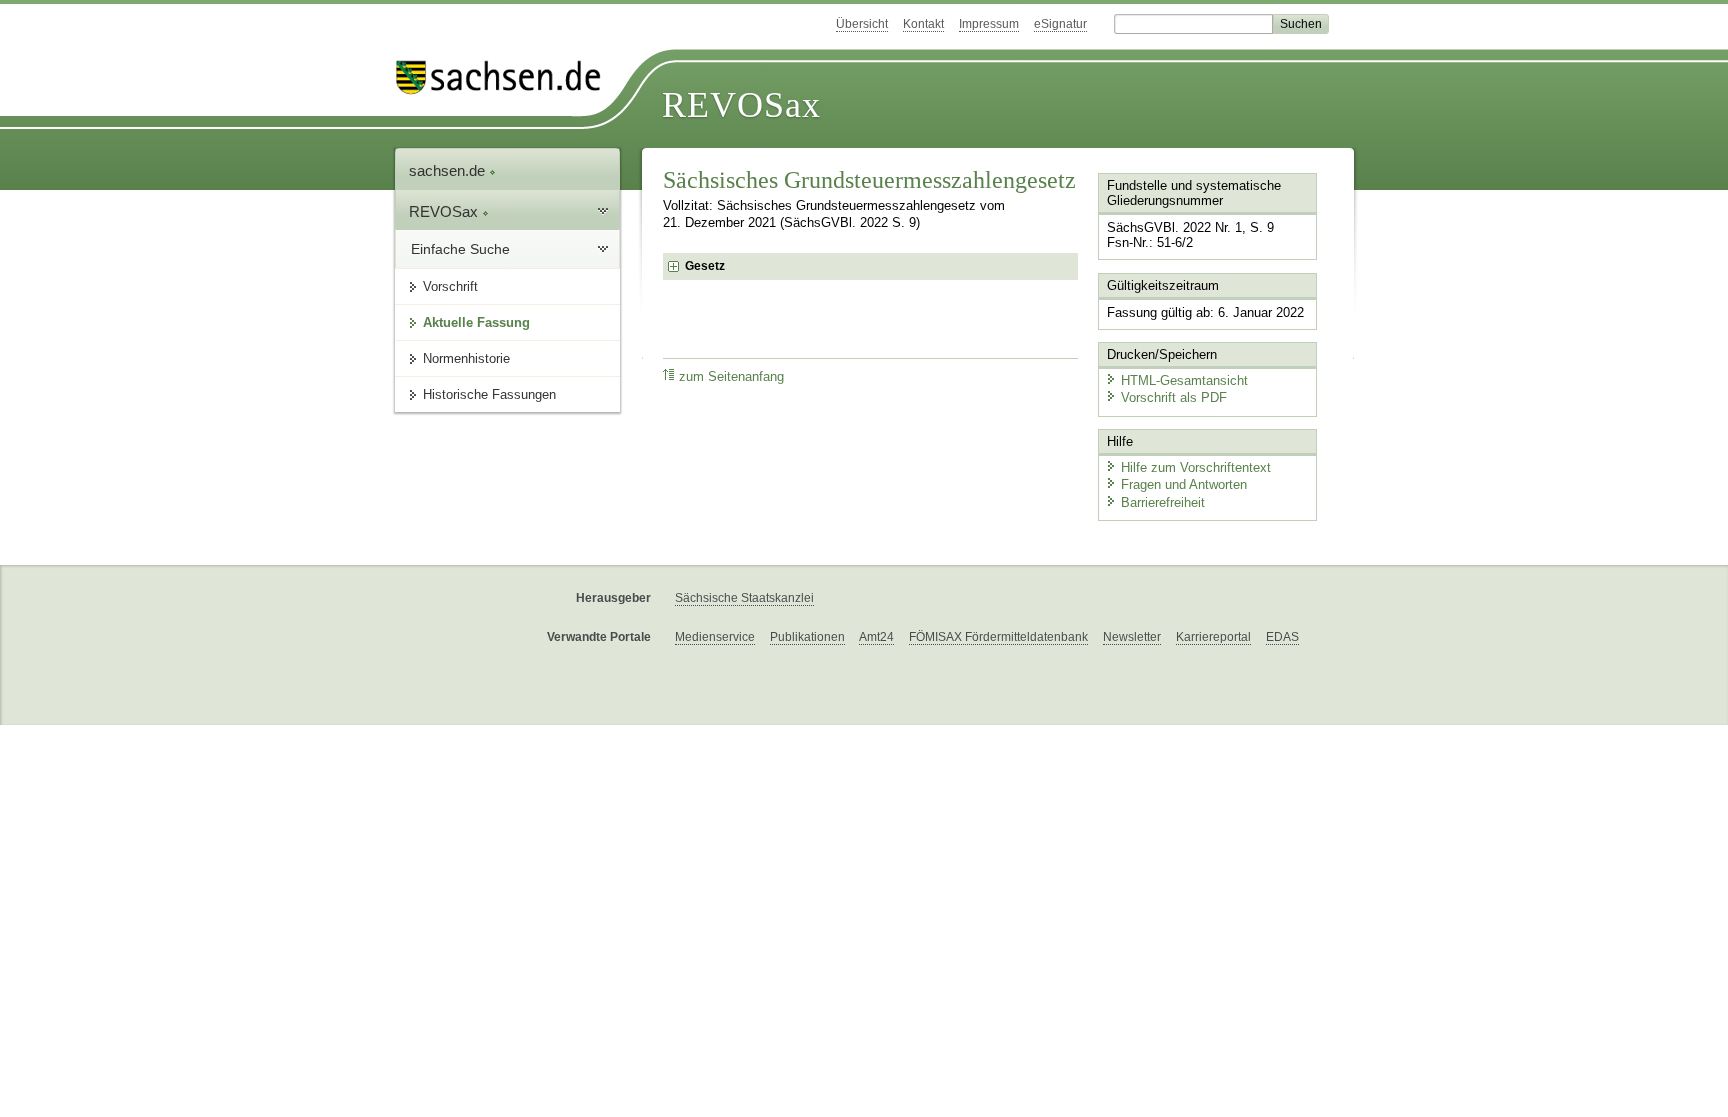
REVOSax (741, 105)
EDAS (1282, 637)
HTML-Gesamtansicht (1184, 380)
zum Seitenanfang (731, 377)
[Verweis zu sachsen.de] (506, 77)
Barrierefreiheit (1163, 502)
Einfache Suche (460, 249)
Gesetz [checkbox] (705, 266)
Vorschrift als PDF (1174, 397)
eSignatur (1060, 24)
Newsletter (1132, 637)
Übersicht (862, 24)
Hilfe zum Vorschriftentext (1196, 467)
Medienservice (715, 637)
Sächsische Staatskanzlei (744, 598)
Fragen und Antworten (1184, 484)
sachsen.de (449, 170)
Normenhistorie (466, 358)
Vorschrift (450, 286)
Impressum (989, 24)
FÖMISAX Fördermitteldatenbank (998, 637)
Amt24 (876, 637)
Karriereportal (1213, 637)
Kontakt (923, 24)
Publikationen (807, 637)
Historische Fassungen (489, 394)
